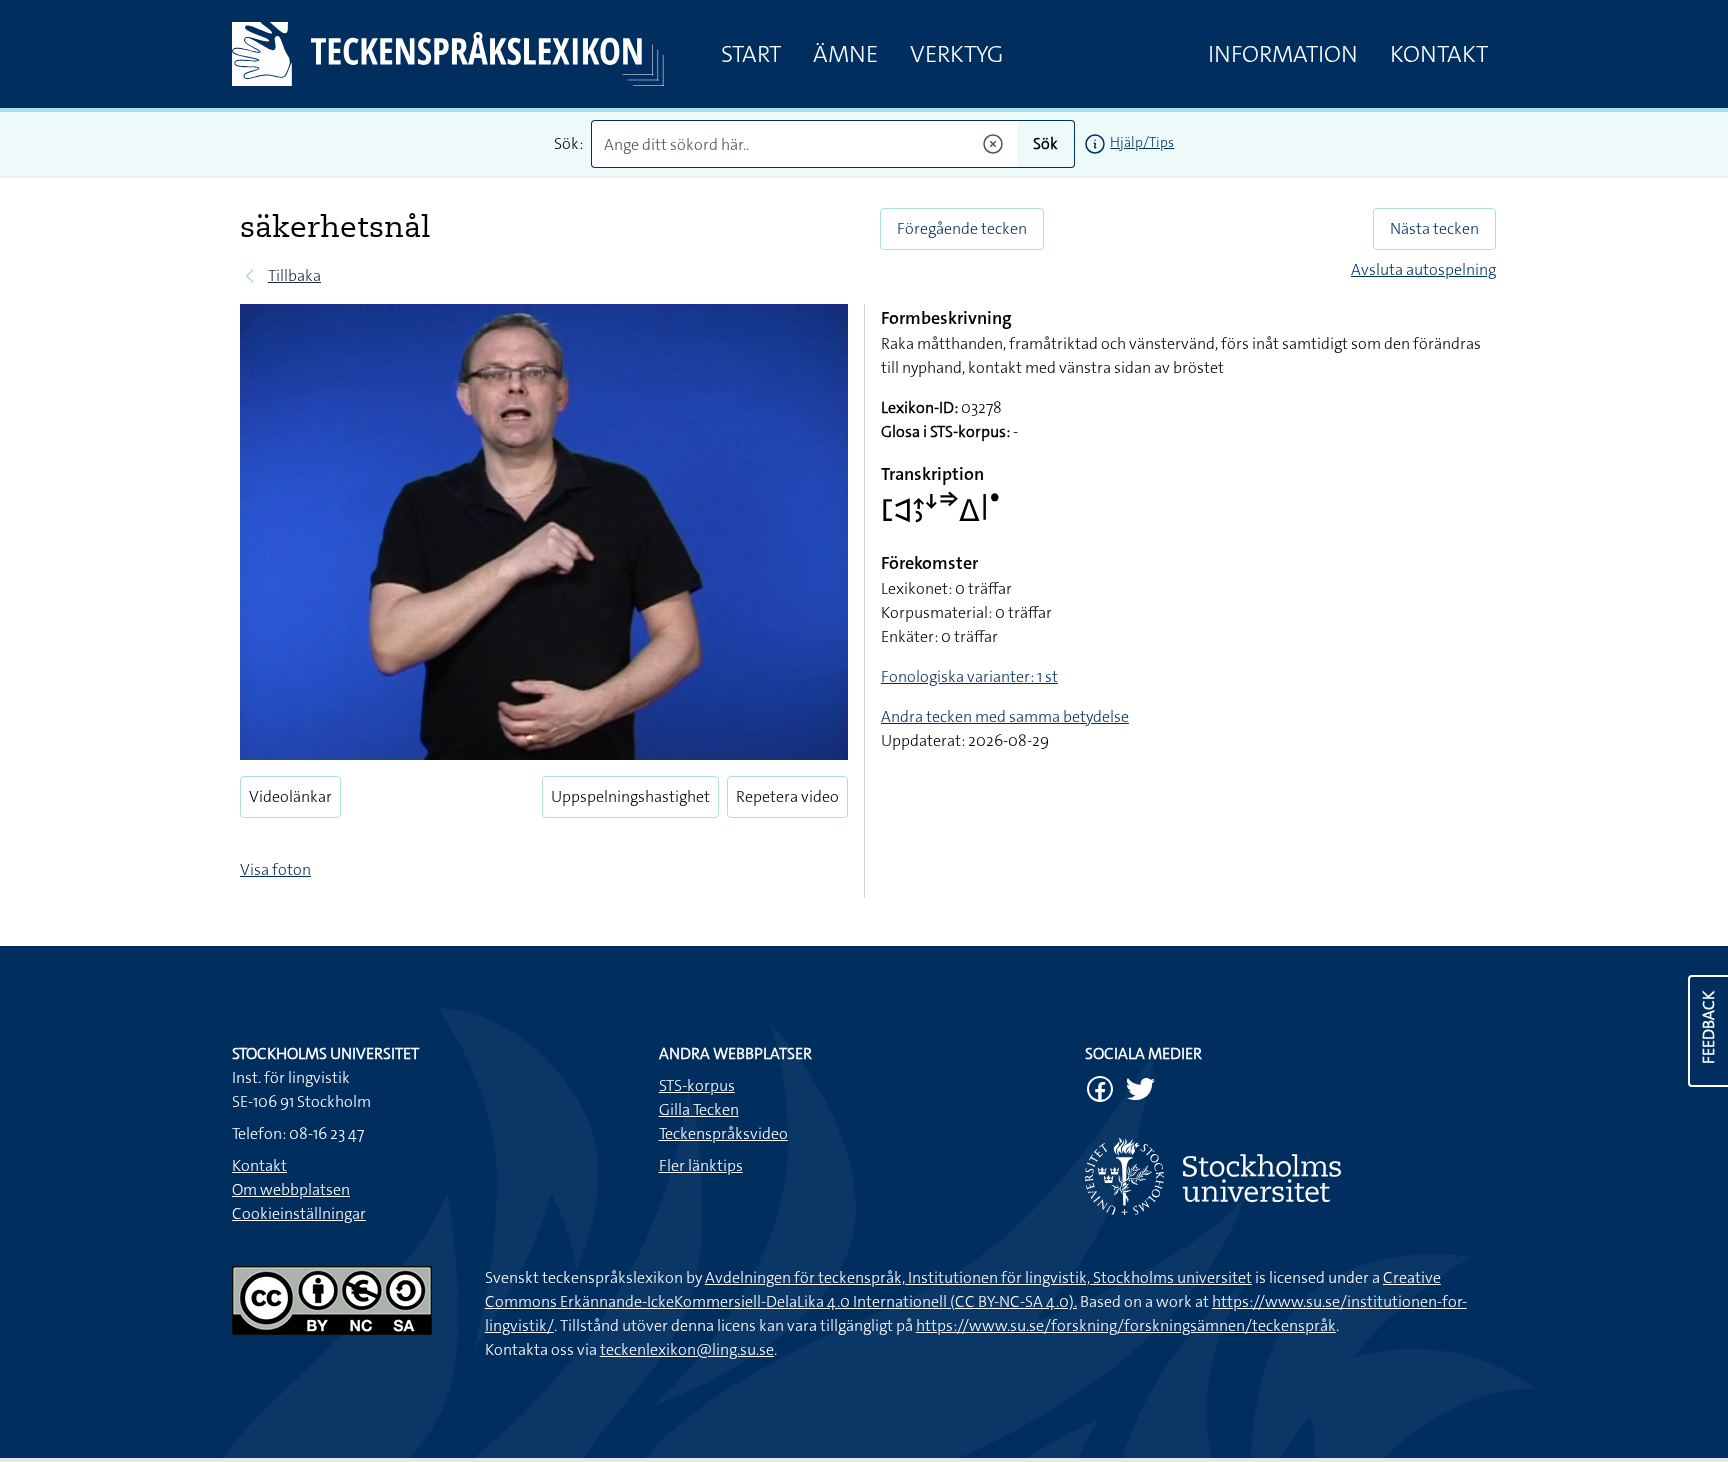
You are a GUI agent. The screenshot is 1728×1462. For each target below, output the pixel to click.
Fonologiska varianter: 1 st (969, 676)
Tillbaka (294, 275)
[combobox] (804, 144)
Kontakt (1439, 54)
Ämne (845, 54)
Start (751, 54)
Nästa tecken (1434, 228)
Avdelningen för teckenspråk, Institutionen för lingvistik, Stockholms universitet (978, 1277)
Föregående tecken (962, 228)
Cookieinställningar (299, 1213)
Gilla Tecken (699, 1109)
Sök (1045, 143)
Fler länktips (701, 1165)
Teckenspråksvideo (723, 1133)
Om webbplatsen (291, 1189)
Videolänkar (290, 796)
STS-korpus (697, 1085)
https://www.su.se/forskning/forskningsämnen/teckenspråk (1126, 1325)
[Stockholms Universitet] (1290, 1176)
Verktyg (956, 54)
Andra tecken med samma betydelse (1005, 716)
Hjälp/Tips (1142, 142)
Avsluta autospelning (1423, 269)
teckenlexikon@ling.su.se (687, 1349)
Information (1283, 54)
